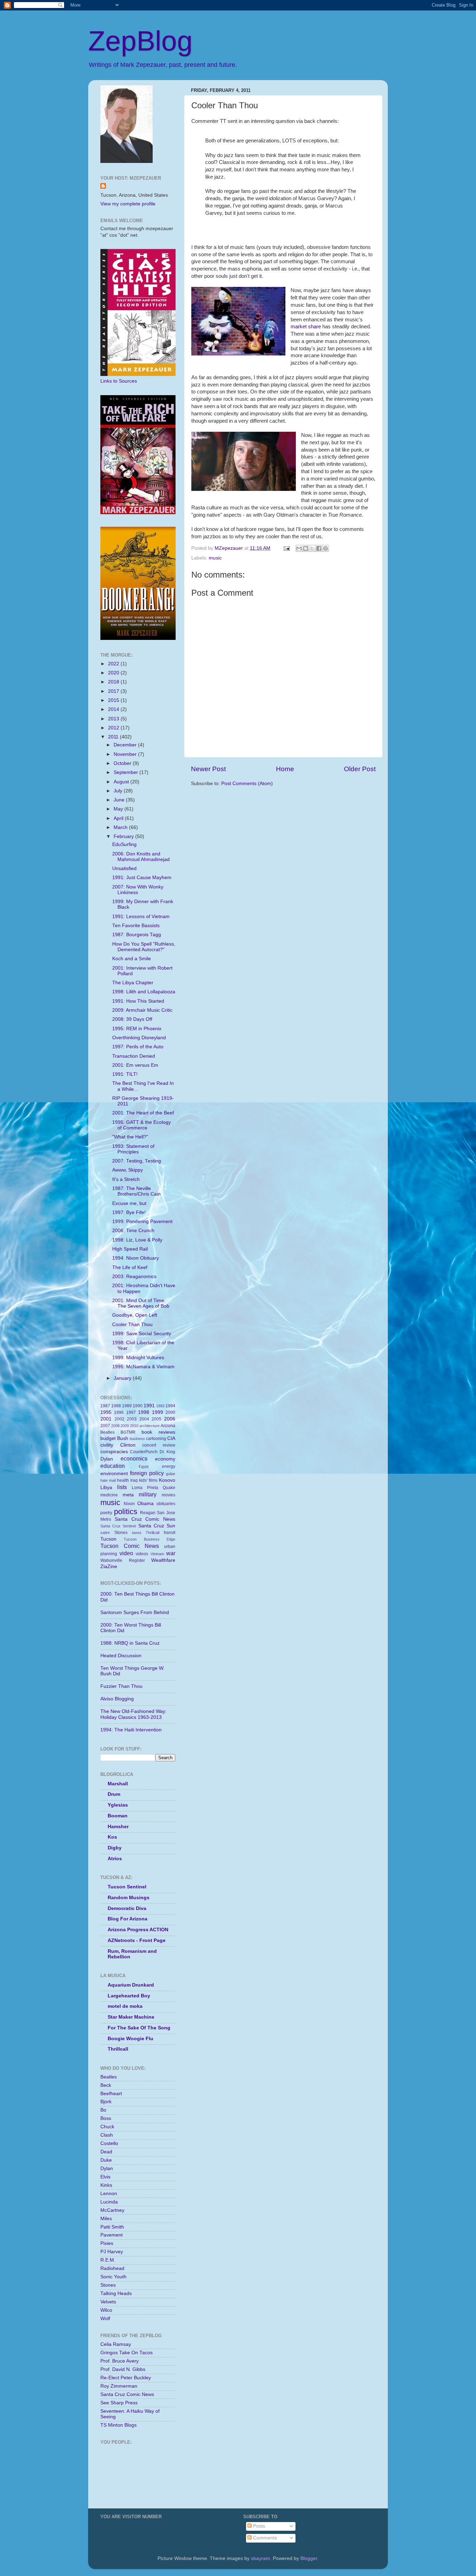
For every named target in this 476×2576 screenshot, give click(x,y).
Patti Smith (112, 2227)
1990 (138, 1406)
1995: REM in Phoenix (137, 1029)
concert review (159, 1445)
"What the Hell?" (130, 1137)
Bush (123, 1438)
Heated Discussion (121, 1656)
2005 (156, 1419)
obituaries (166, 1504)
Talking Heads (116, 2293)
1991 (149, 1406)
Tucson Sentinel (127, 1887)
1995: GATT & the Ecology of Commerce (141, 1125)
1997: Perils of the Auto (138, 1047)
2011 (114, 737)
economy (165, 1459)
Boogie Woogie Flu (130, 2039)
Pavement (112, 2235)
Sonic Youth (113, 2277)
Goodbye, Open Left (135, 1315)
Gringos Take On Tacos (126, 2353)
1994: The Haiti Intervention (131, 1730)
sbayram (260, 2558)
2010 (134, 1426)
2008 (115, 1426)
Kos (112, 1837)
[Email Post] (286, 548)
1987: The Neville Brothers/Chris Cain (136, 1191)
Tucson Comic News (130, 1546)
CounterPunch (144, 1452)
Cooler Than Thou (132, 1325)
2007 (105, 1426)
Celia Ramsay (116, 2344)
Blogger (309, 2558)
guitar (171, 1474)
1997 (131, 1412)
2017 (114, 691)
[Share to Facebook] (319, 548)
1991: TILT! (125, 1074)
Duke (106, 2160)
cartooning (156, 1439)
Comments (264, 2538)
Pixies (107, 2243)
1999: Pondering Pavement (142, 1222)
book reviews (158, 1432)
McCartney (112, 2210)
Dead (106, 2152)
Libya (106, 1487)
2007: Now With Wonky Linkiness (138, 890)
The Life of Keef (130, 1267)
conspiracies (114, 1452)
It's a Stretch (126, 1179)
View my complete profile (128, 204)
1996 (119, 1412)
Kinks (106, 2185)
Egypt (144, 1466)
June (120, 800)
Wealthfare (163, 1560)
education (113, 1466)
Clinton (128, 1445)
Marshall (118, 1784)
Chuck (107, 2127)
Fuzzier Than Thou (121, 1686)
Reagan (148, 1513)
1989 (127, 1406)
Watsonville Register (123, 1560)
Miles (106, 2219)
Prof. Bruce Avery (120, 2361)
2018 (114, 682)
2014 (114, 709)
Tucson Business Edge (149, 1539)
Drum (114, 1794)
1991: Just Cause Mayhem (142, 878)
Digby (115, 1848)
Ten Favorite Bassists (136, 926)
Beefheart (111, 2094)
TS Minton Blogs (118, 2425)
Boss (106, 2118)
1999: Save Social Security (142, 1334)
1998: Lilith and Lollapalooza (144, 992)
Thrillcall (152, 1533)
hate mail (108, 1480)
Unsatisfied (124, 868)
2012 (114, 728)
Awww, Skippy (128, 1170)
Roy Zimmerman (119, 2386)
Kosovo (167, 1480)
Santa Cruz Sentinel (118, 1526)
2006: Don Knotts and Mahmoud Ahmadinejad (141, 857)
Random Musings (129, 1898)
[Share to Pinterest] (325, 548)
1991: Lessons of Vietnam (141, 917)
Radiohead (112, 2268)
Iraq (134, 1480)
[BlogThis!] (306, 548)
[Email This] (299, 548)
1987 (105, 1406)
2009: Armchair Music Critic (142, 1010)
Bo (103, 2110)
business (137, 1439)
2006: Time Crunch (133, 1231)
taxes (137, 1533)
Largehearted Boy (129, 1996)
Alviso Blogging (117, 1699)
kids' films (148, 1480)
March (121, 827)
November (126, 754)
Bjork (106, 2102)
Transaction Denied (134, 1056)
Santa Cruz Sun (157, 1526)
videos (142, 1554)
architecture (149, 1426)
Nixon (129, 1504)
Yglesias (118, 1805)
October (123, 763)
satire (105, 1533)
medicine (109, 1495)
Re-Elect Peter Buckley (126, 2378)
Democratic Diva (127, 1908)
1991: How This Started (138, 1001)
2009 (125, 1426)
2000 (170, 1412)
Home (285, 769)
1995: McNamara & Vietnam (143, 1367)
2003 (132, 1419)
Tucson (108, 1539)
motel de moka (125, 2006)
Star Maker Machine (131, 2017)
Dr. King (167, 1452)
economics (134, 1458)
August (122, 782)
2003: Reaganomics (134, 1277)
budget (108, 1438)
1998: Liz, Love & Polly (137, 1240)
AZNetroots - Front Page (137, 1940)
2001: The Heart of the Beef (143, 1113)
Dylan (107, 1459)
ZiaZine (109, 1567)
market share (306, 327)
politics (126, 1512)
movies (168, 1495)
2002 (120, 1419)
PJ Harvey (112, 2252)
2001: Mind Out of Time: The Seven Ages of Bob (141, 1303)
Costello (109, 2143)
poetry (106, 1513)
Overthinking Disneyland (139, 1038)
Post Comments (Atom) (247, 784)
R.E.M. (108, 2260)
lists (122, 1487)
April (119, 818)
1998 (144, 1412)
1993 (160, 1406)
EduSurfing (124, 844)
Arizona (168, 1426)
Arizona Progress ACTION (138, 1930)
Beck (106, 2085)
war (171, 1553)
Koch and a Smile (132, 959)
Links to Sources (119, 381)
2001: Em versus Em (135, 1065)
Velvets (108, 2302)
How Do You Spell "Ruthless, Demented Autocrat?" (144, 947)
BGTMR (128, 1432)
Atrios (115, 1859)
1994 (170, 1406)
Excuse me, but (129, 1203)
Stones (121, 1533)
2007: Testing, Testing (137, 1161)
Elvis (105, 2177)
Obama (145, 1504)
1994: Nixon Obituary (136, 1258)
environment (114, 1474)
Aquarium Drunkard (131, 1985)
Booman (118, 1816)
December (126, 745)
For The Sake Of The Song (139, 2028)
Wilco (106, 2310)
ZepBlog (140, 41)
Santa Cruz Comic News (145, 1519)
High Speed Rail (130, 1249)
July (119, 791)
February (124, 836)
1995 (106, 1412)
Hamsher (118, 1827)
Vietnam (157, 1554)
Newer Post (208, 769)
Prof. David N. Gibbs (123, 2369)
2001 (106, 1419)
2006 (170, 1419)
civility (107, 1445)
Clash (107, 2135)
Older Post (360, 769)
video (126, 1553)
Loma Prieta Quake (153, 1488)
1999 (158, 1412)
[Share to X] (312, 548)
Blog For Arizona (128, 1919)
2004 (144, 1419)
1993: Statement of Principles (133, 1149)
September (126, 772)
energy (169, 1466)
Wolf (105, 2319)
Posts (258, 2526)
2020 (114, 673)
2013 (114, 719)
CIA (171, 1438)
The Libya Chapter (133, 983)
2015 (114, 700)
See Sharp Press (119, 2403)
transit (170, 1533)
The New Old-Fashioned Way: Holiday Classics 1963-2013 (133, 1714)
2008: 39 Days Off (132, 1019)
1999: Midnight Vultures (138, 1358)
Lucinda (109, 2202)
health (123, 1480)
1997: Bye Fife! (129, 1212)
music (215, 558)
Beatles (108, 1432)
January (123, 1378)
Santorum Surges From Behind (135, 1612)
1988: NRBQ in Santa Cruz (130, 1643)
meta (128, 1495)
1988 (116, 1406)
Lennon (109, 2194)
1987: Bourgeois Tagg (137, 935)
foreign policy (147, 1473)
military (148, 1494)
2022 (114, 664)
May (119, 809)
